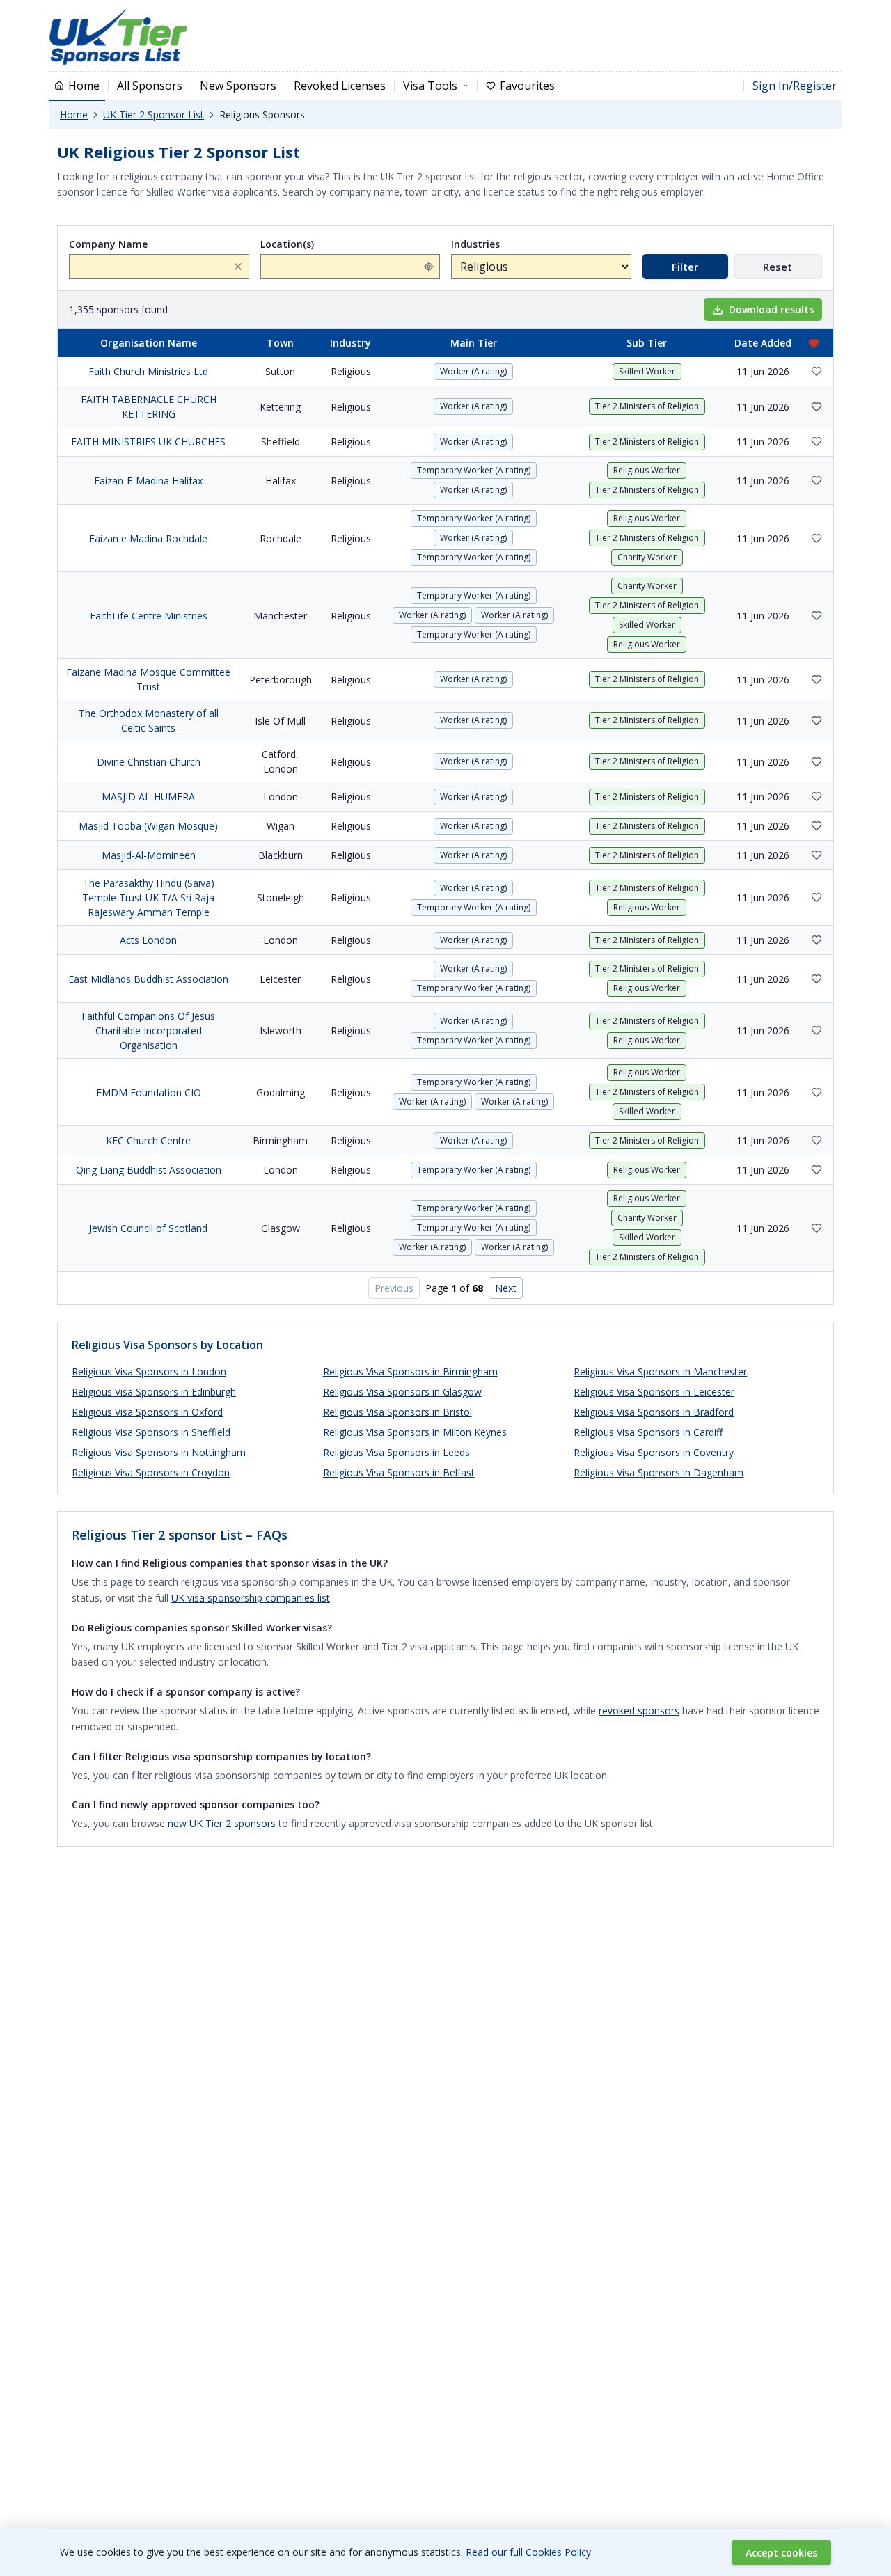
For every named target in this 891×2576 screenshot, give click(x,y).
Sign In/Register (795, 86)
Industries (475, 244)
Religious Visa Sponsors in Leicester (654, 1392)
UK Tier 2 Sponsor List (153, 114)
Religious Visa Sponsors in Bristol (397, 1412)
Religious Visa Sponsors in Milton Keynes (415, 1432)
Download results (771, 309)
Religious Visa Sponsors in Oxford (147, 1412)
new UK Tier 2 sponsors (222, 1823)
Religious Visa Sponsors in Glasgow (402, 1392)
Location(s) (287, 244)
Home (74, 114)
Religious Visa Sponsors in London (149, 1372)
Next (506, 1288)
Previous (394, 1288)
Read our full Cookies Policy (528, 2552)
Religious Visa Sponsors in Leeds (396, 1452)
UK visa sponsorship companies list (251, 1598)
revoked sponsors (639, 1710)
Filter (685, 267)
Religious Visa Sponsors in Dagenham (659, 1472)
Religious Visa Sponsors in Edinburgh (154, 1392)
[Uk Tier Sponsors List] (118, 37)
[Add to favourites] (817, 371)
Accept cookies (781, 2553)
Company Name (108, 244)
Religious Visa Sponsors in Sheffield (151, 1432)
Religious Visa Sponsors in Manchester (660, 1372)
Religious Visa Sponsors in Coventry (654, 1452)
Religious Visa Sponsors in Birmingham (410, 1372)
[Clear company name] (238, 267)
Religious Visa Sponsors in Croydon (151, 1472)
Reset (778, 267)
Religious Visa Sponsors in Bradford (654, 1412)
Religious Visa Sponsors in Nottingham (159, 1452)
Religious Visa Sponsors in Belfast (399, 1472)
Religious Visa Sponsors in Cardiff (648, 1432)
